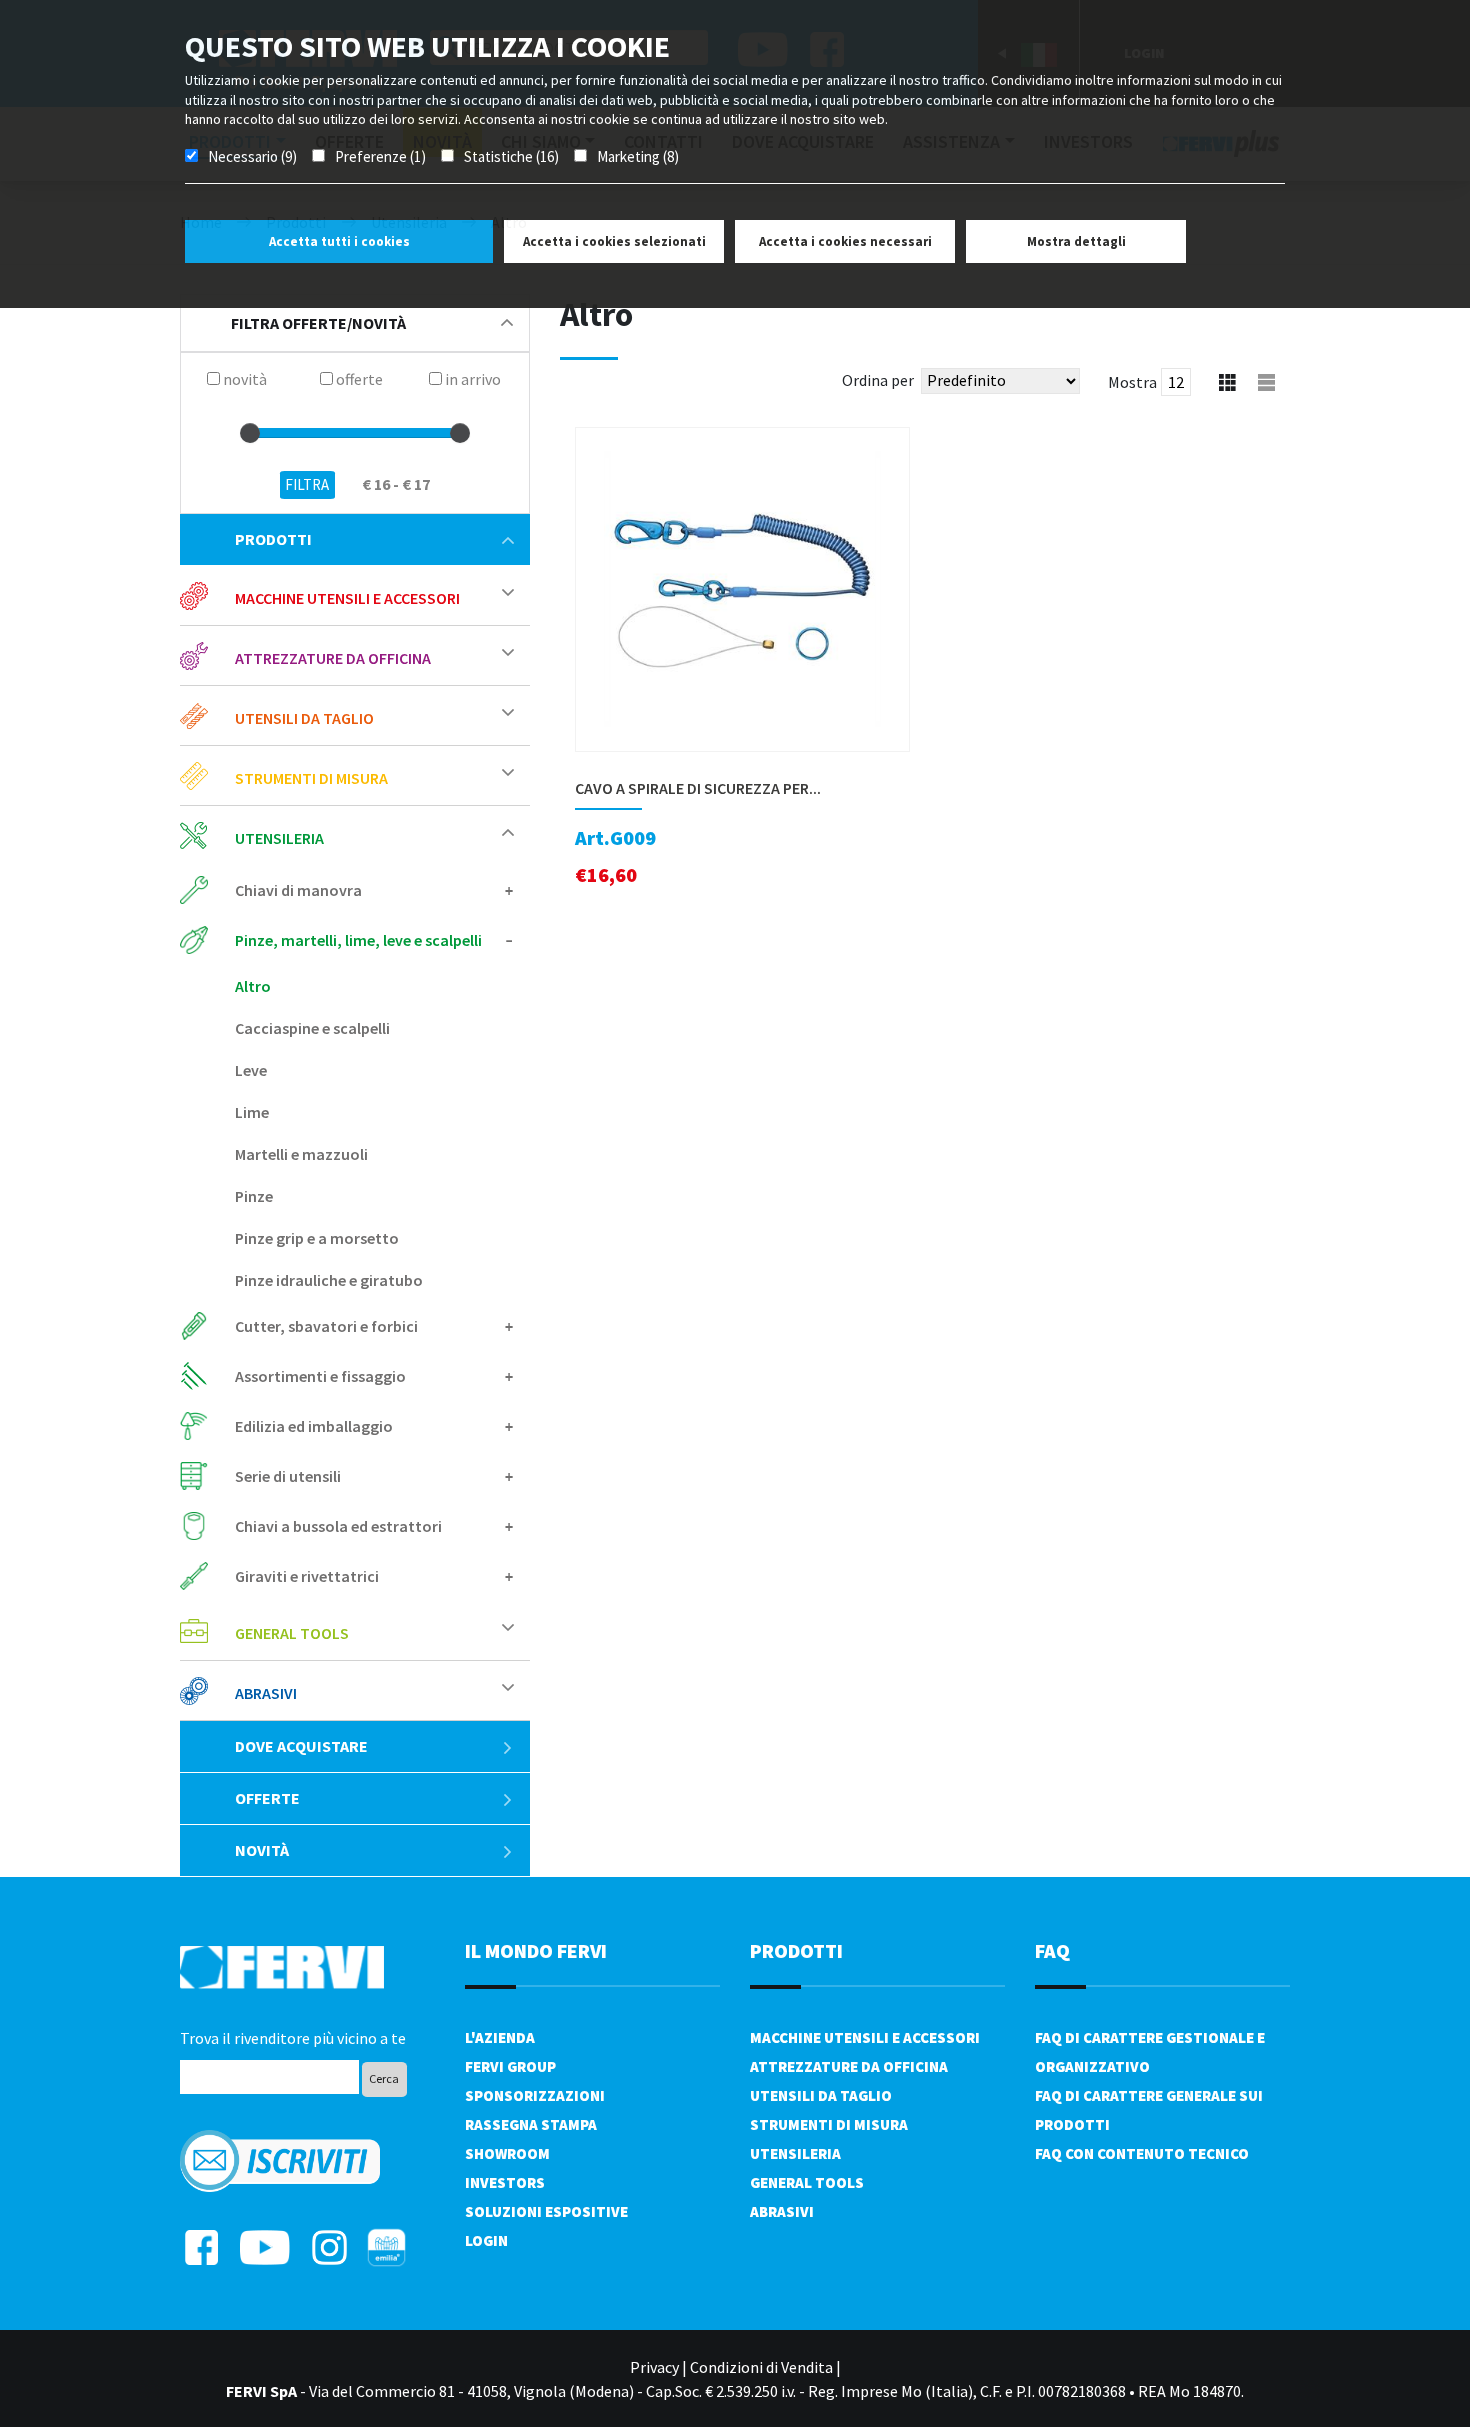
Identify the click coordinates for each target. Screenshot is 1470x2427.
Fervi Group (510, 2066)
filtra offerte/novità (318, 323)
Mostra (1132, 382)
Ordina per (878, 380)
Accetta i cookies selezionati (614, 241)
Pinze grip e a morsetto (317, 1238)
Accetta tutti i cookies (339, 241)
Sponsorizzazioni (535, 2095)
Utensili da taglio (821, 2095)
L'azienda (500, 2037)
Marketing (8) (638, 156)
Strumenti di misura (829, 2124)
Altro (253, 986)
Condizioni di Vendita (761, 2367)
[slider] (250, 433)
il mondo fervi (536, 1950)
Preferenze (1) (380, 156)
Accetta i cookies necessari (845, 241)
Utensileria (795, 2153)
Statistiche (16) (511, 156)
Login (486, 2240)
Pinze (254, 1196)
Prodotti (273, 539)
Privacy (654, 2367)
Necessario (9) (252, 156)
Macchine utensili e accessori (865, 2037)
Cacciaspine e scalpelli (312, 1028)
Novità (262, 1850)
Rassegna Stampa (531, 2124)
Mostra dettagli (1076, 241)
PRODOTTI (796, 1950)
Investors (505, 2182)
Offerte (267, 1798)
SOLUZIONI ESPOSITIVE (546, 2211)
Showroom (507, 2153)
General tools (807, 2182)
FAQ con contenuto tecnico (1142, 2153)
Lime (252, 1112)
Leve (251, 1070)
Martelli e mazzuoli (301, 1154)
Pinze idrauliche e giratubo (329, 1280)
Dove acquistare (301, 1746)
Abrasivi (782, 2211)
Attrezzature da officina (849, 2066)
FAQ (1052, 1950)
